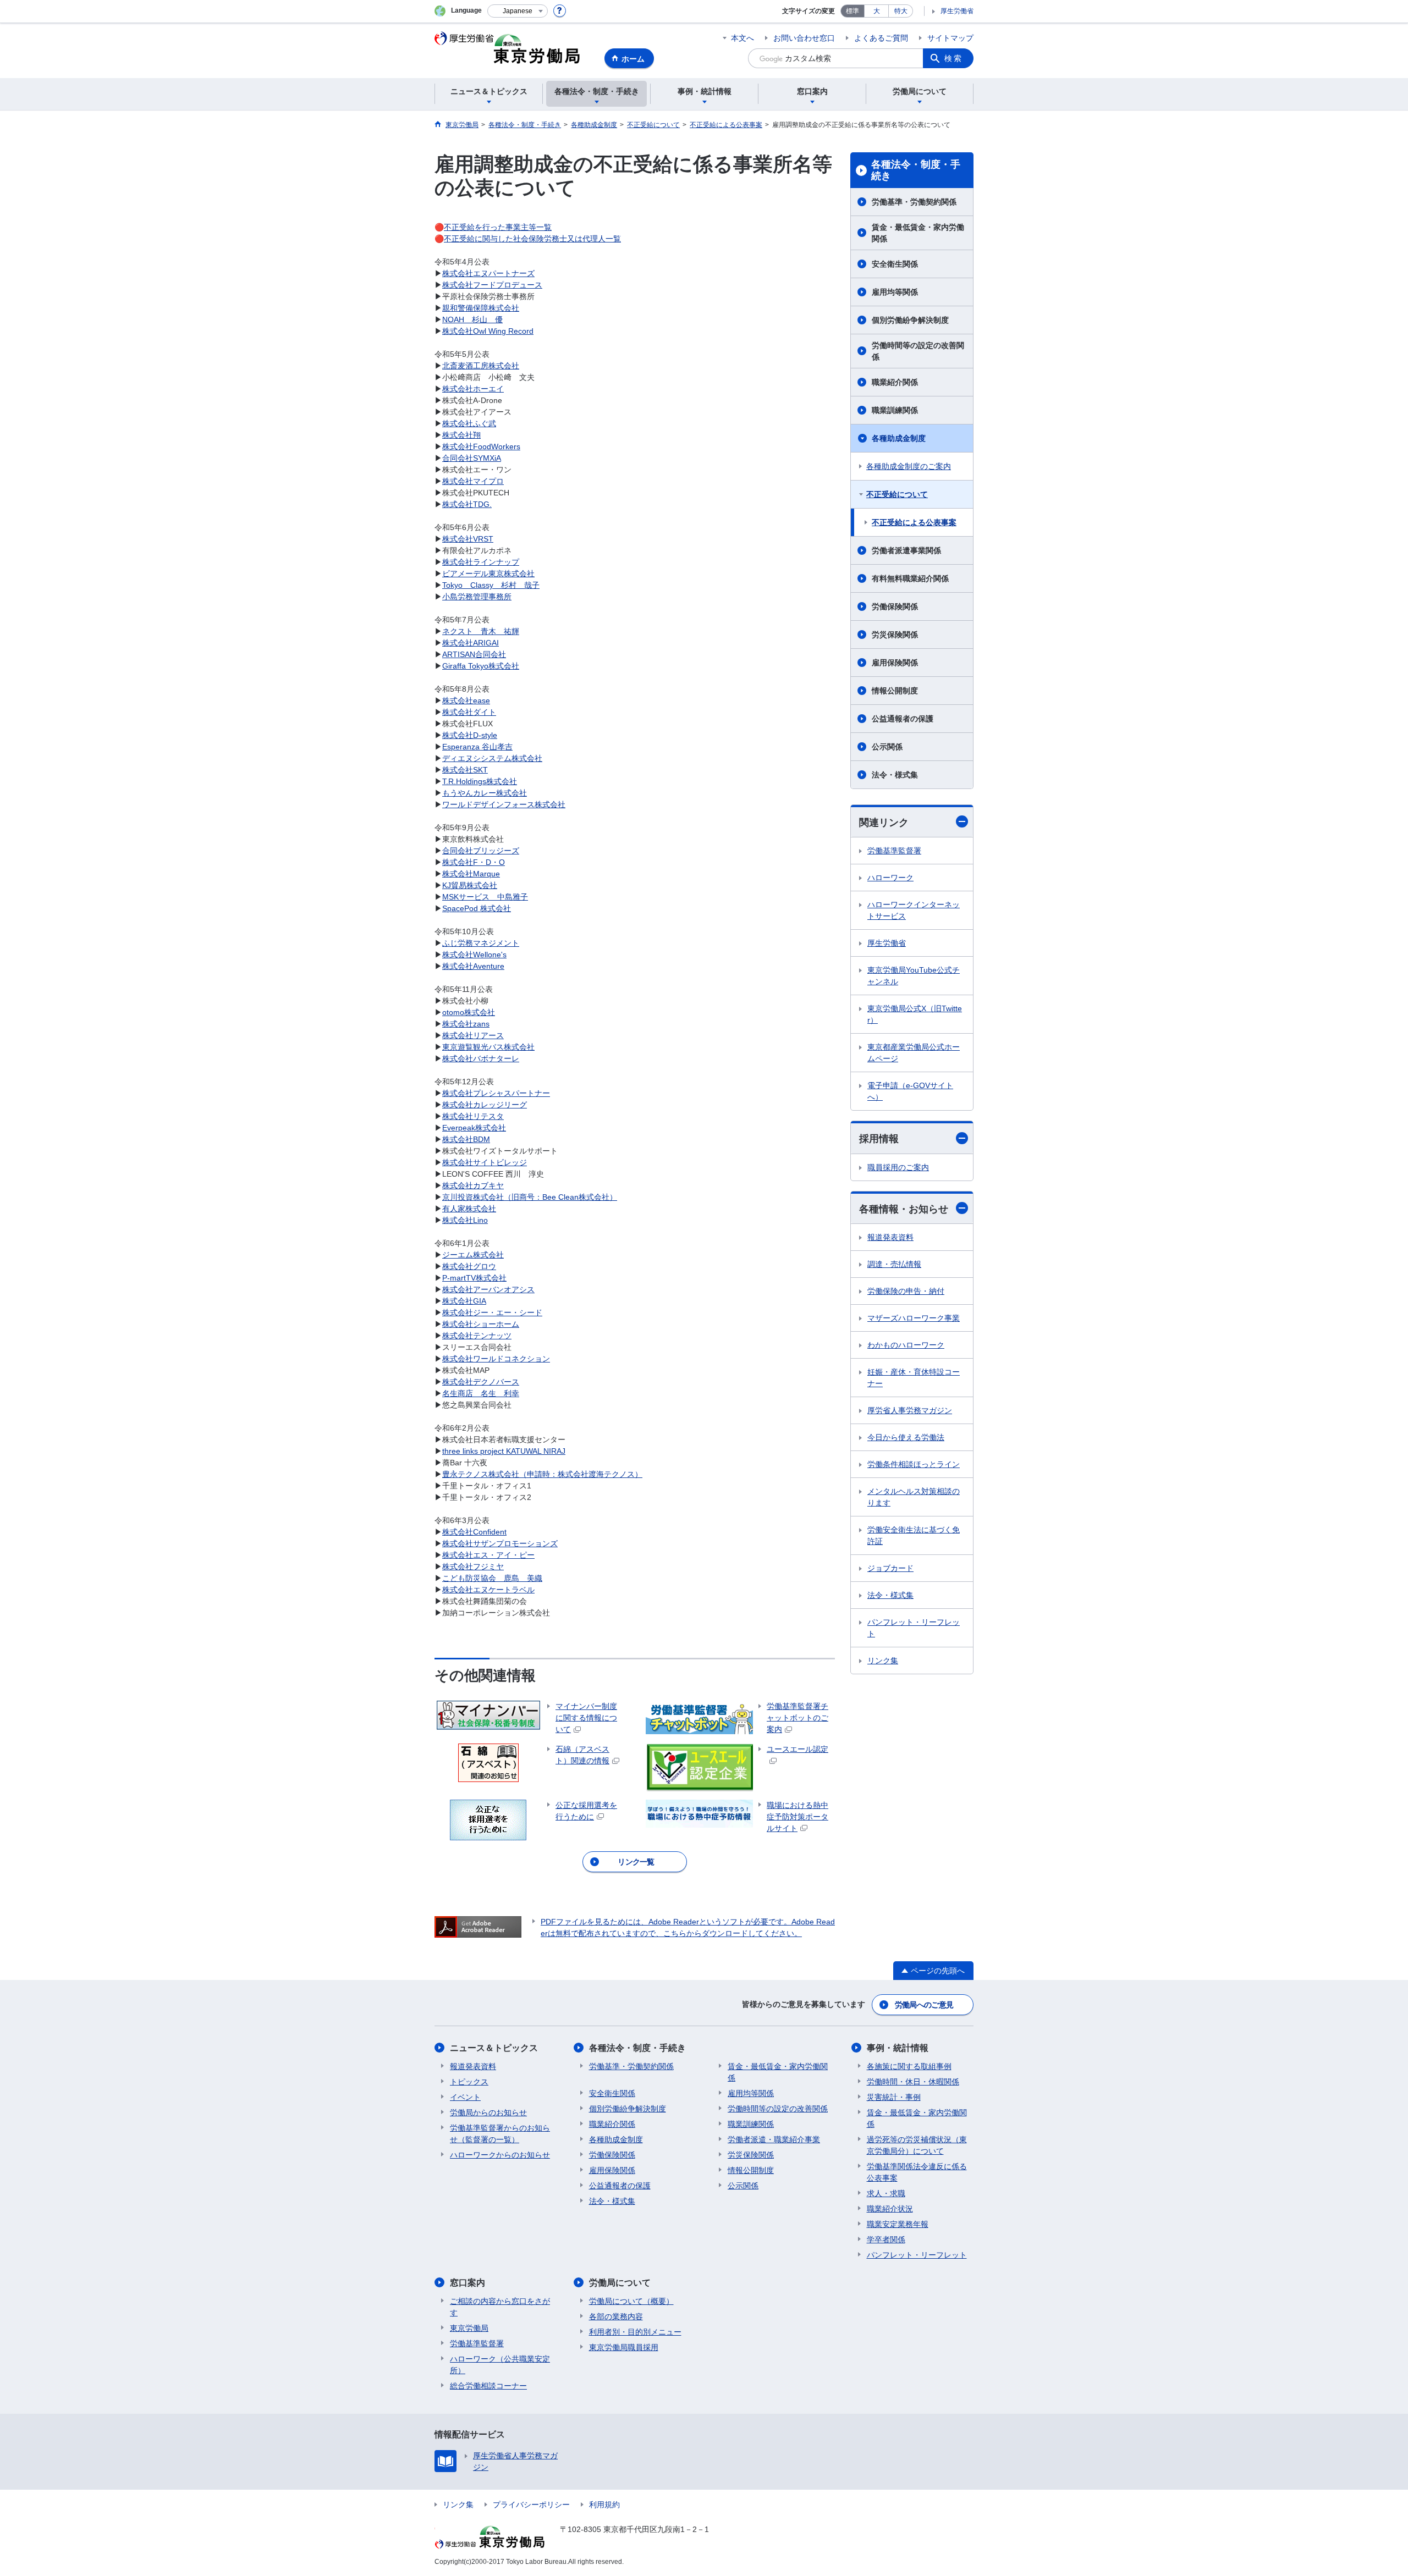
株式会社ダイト (469, 712)
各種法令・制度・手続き (916, 170)
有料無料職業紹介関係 (910, 578)
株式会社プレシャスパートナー (496, 1093)
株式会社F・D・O (474, 862)
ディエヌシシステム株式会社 (492, 758)
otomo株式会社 (469, 1012)
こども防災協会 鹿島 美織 (492, 1578)
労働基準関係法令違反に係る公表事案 (917, 2172)
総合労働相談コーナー (488, 2386)
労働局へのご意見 (924, 2005)
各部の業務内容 (616, 2316)
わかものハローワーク (906, 1345)
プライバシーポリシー (531, 2505)
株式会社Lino (465, 1220)
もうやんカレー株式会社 (485, 793)
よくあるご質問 (881, 38)
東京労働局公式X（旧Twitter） (915, 1014)
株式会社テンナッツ (477, 1336)
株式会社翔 (461, 435)
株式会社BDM (466, 1139)
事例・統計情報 (898, 2048)
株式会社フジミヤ (473, 1566)
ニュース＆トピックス (494, 2048)
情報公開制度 (895, 691)
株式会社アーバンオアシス (488, 1289)
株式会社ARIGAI (471, 643)
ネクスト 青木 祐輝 (481, 631)
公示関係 (887, 747)
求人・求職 (886, 2193)
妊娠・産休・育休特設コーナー (914, 1378)
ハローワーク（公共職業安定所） (500, 2365)
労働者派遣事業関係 (906, 550)
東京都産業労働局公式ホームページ (914, 1053)
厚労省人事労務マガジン (910, 1410)
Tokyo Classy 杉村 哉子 (491, 585)
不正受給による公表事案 (914, 522)
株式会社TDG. (467, 504)
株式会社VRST (468, 539)
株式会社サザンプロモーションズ (500, 1543)
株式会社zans (466, 1024)
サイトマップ (950, 38)
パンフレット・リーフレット (914, 1628)
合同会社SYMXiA (472, 458)
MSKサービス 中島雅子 (485, 897)
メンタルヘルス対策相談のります (914, 1497)
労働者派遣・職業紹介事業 (774, 2139)
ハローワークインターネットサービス (914, 910)
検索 (954, 58)
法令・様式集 (895, 775)
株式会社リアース (473, 1035)
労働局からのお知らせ (488, 2112)
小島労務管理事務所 (477, 597)
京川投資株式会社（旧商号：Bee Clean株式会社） (530, 1197)
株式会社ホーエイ (473, 389)
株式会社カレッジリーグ (485, 1105)
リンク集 (883, 1661)
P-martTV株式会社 (474, 1278)
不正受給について (897, 494)
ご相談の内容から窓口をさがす (500, 2307)
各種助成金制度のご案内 (909, 466)
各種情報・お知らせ (904, 1209)
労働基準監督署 (894, 851)
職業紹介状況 (890, 2209)
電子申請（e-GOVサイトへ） (910, 1091)
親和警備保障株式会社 (481, 308)
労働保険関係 (895, 606)
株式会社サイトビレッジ (485, 1162)
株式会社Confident (474, 1532)
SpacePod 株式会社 (477, 908)
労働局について (620, 2283)
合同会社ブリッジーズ (481, 851)
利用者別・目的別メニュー (635, 2332)
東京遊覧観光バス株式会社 (488, 1047)
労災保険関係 (895, 635)
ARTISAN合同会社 (474, 654)
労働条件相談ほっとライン (914, 1464)
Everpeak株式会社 (474, 1128)
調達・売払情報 (894, 1264)
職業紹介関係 (895, 382)
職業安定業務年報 (898, 2224)
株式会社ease (466, 700)
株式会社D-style (470, 735)
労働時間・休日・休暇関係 (913, 2082)
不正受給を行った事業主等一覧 (498, 227)
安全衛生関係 (895, 264)
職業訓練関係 (895, 410)
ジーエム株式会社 (473, 1255)
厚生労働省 (957, 11)
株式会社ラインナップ (481, 562)
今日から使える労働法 (906, 1437)
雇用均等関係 (895, 292)
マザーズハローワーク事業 (914, 1318)
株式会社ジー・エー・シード (492, 1312)
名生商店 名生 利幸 (481, 1393)
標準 (853, 11)
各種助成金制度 (899, 438)
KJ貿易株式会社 (470, 885)
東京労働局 (469, 2328)
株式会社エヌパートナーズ (488, 273)
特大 (901, 11)
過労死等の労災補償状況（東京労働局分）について (917, 2145)
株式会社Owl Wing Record (488, 331)
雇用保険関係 (895, 663)
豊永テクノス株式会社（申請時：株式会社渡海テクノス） (542, 1474)
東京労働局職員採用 (624, 2347)
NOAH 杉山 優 (472, 319)
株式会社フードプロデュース (492, 285)
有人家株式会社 (469, 1209)
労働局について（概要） (631, 2301)
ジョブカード (890, 1568)
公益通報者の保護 (903, 719)
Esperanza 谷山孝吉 (477, 747)
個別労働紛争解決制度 (910, 320)
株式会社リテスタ (473, 1116)
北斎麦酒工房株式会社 (481, 366)
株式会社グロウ (469, 1266)
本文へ (743, 38)
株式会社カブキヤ (473, 1185)
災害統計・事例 (894, 2097)
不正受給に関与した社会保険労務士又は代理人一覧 (532, 239)
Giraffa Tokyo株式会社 (481, 666)
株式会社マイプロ (473, 481)
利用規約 (604, 2505)
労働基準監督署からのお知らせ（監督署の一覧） (500, 2134)
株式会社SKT (465, 770)
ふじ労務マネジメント (481, 943)
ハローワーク (890, 878)
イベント (465, 2097)
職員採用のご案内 (898, 1167)
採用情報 (879, 1139)
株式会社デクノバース (481, 1382)
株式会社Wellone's (474, 955)
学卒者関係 (886, 2239)
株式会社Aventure (473, 966)
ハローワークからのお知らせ (500, 2155)
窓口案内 (468, 2283)
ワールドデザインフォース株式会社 (504, 804)
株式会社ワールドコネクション (496, 1359)
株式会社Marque (471, 874)
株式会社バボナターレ (481, 1058)
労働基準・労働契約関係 (914, 202)
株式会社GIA (464, 1301)
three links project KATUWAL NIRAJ (504, 1451)
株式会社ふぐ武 (469, 423)
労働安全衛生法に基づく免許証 (914, 1535)
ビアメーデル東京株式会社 (488, 573)
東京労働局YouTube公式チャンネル (914, 976)
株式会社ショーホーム (481, 1324)
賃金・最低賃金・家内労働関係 (918, 233)
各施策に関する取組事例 (909, 2066)
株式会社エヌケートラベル (488, 1590)
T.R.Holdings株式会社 (480, 781)
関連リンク (884, 823)
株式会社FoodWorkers (481, 446)
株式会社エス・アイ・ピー (488, 1555)
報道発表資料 (890, 1237)
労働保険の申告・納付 (906, 1291)
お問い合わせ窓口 (804, 38)
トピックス (469, 2082)
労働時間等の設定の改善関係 (918, 351)
